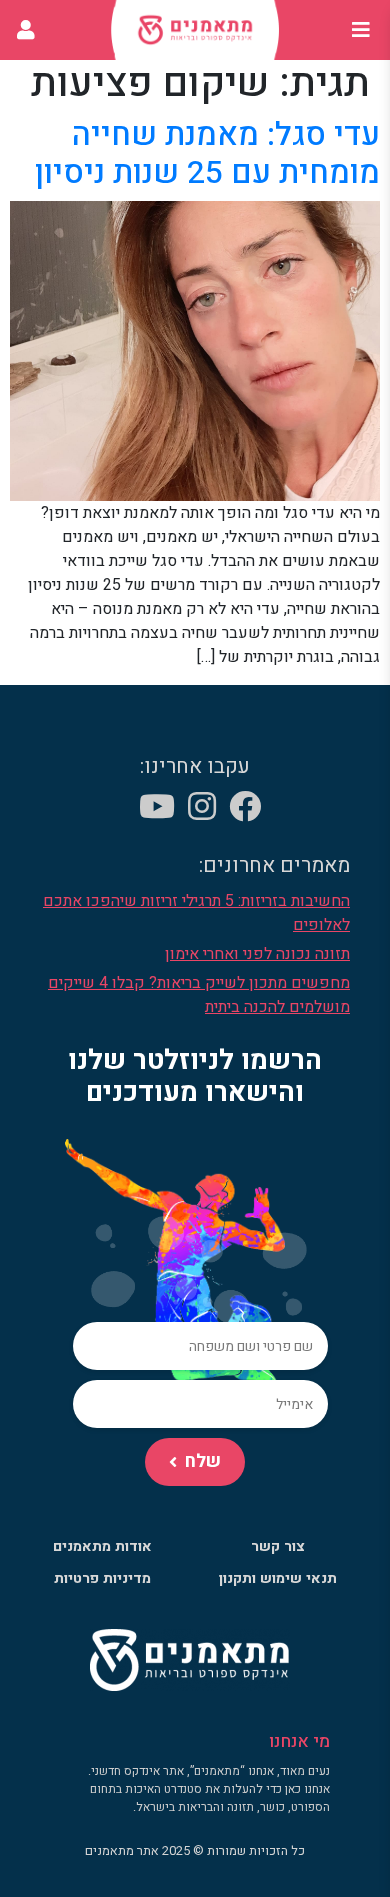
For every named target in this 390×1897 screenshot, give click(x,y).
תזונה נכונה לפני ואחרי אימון (257, 954)
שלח (203, 1461)
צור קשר (278, 1546)
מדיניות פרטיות (102, 1578)
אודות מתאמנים (102, 1546)
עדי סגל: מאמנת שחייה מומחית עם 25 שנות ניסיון (207, 153)
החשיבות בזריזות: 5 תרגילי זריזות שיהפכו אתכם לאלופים (196, 913)
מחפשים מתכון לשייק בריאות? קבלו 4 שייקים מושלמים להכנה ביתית (199, 995)
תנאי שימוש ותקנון (278, 1578)
